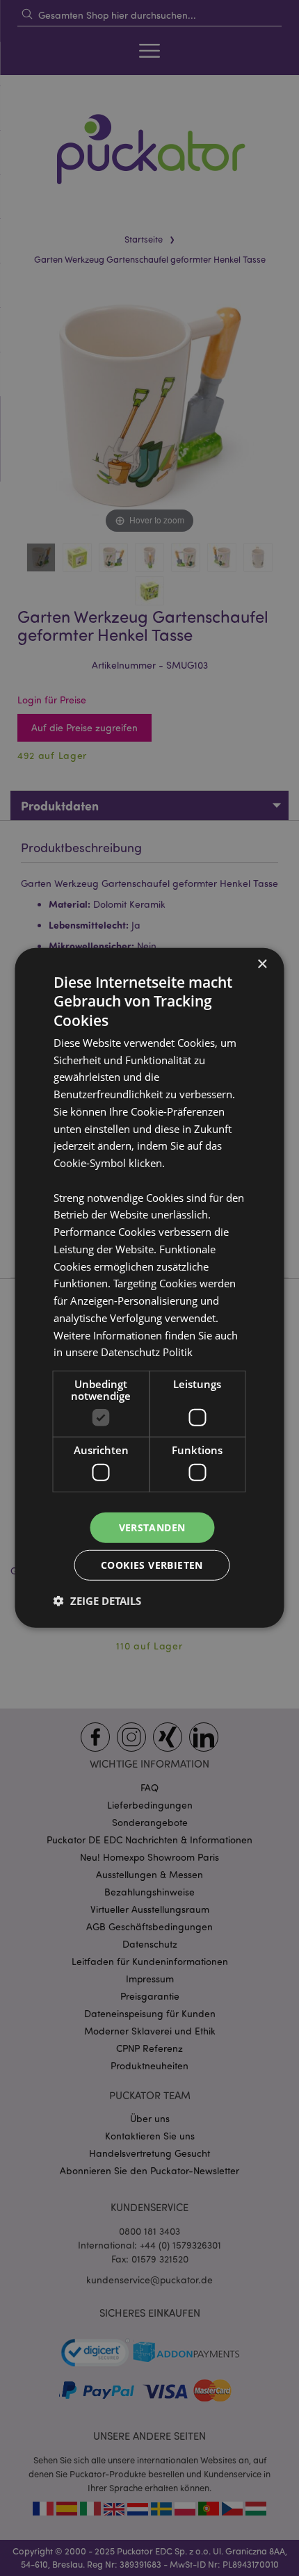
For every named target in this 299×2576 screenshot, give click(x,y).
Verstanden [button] (152, 1527)
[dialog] (149, 1288)
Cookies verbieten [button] (152, 1565)
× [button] (262, 964)
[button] (97, 1601)
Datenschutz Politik (147, 1352)
